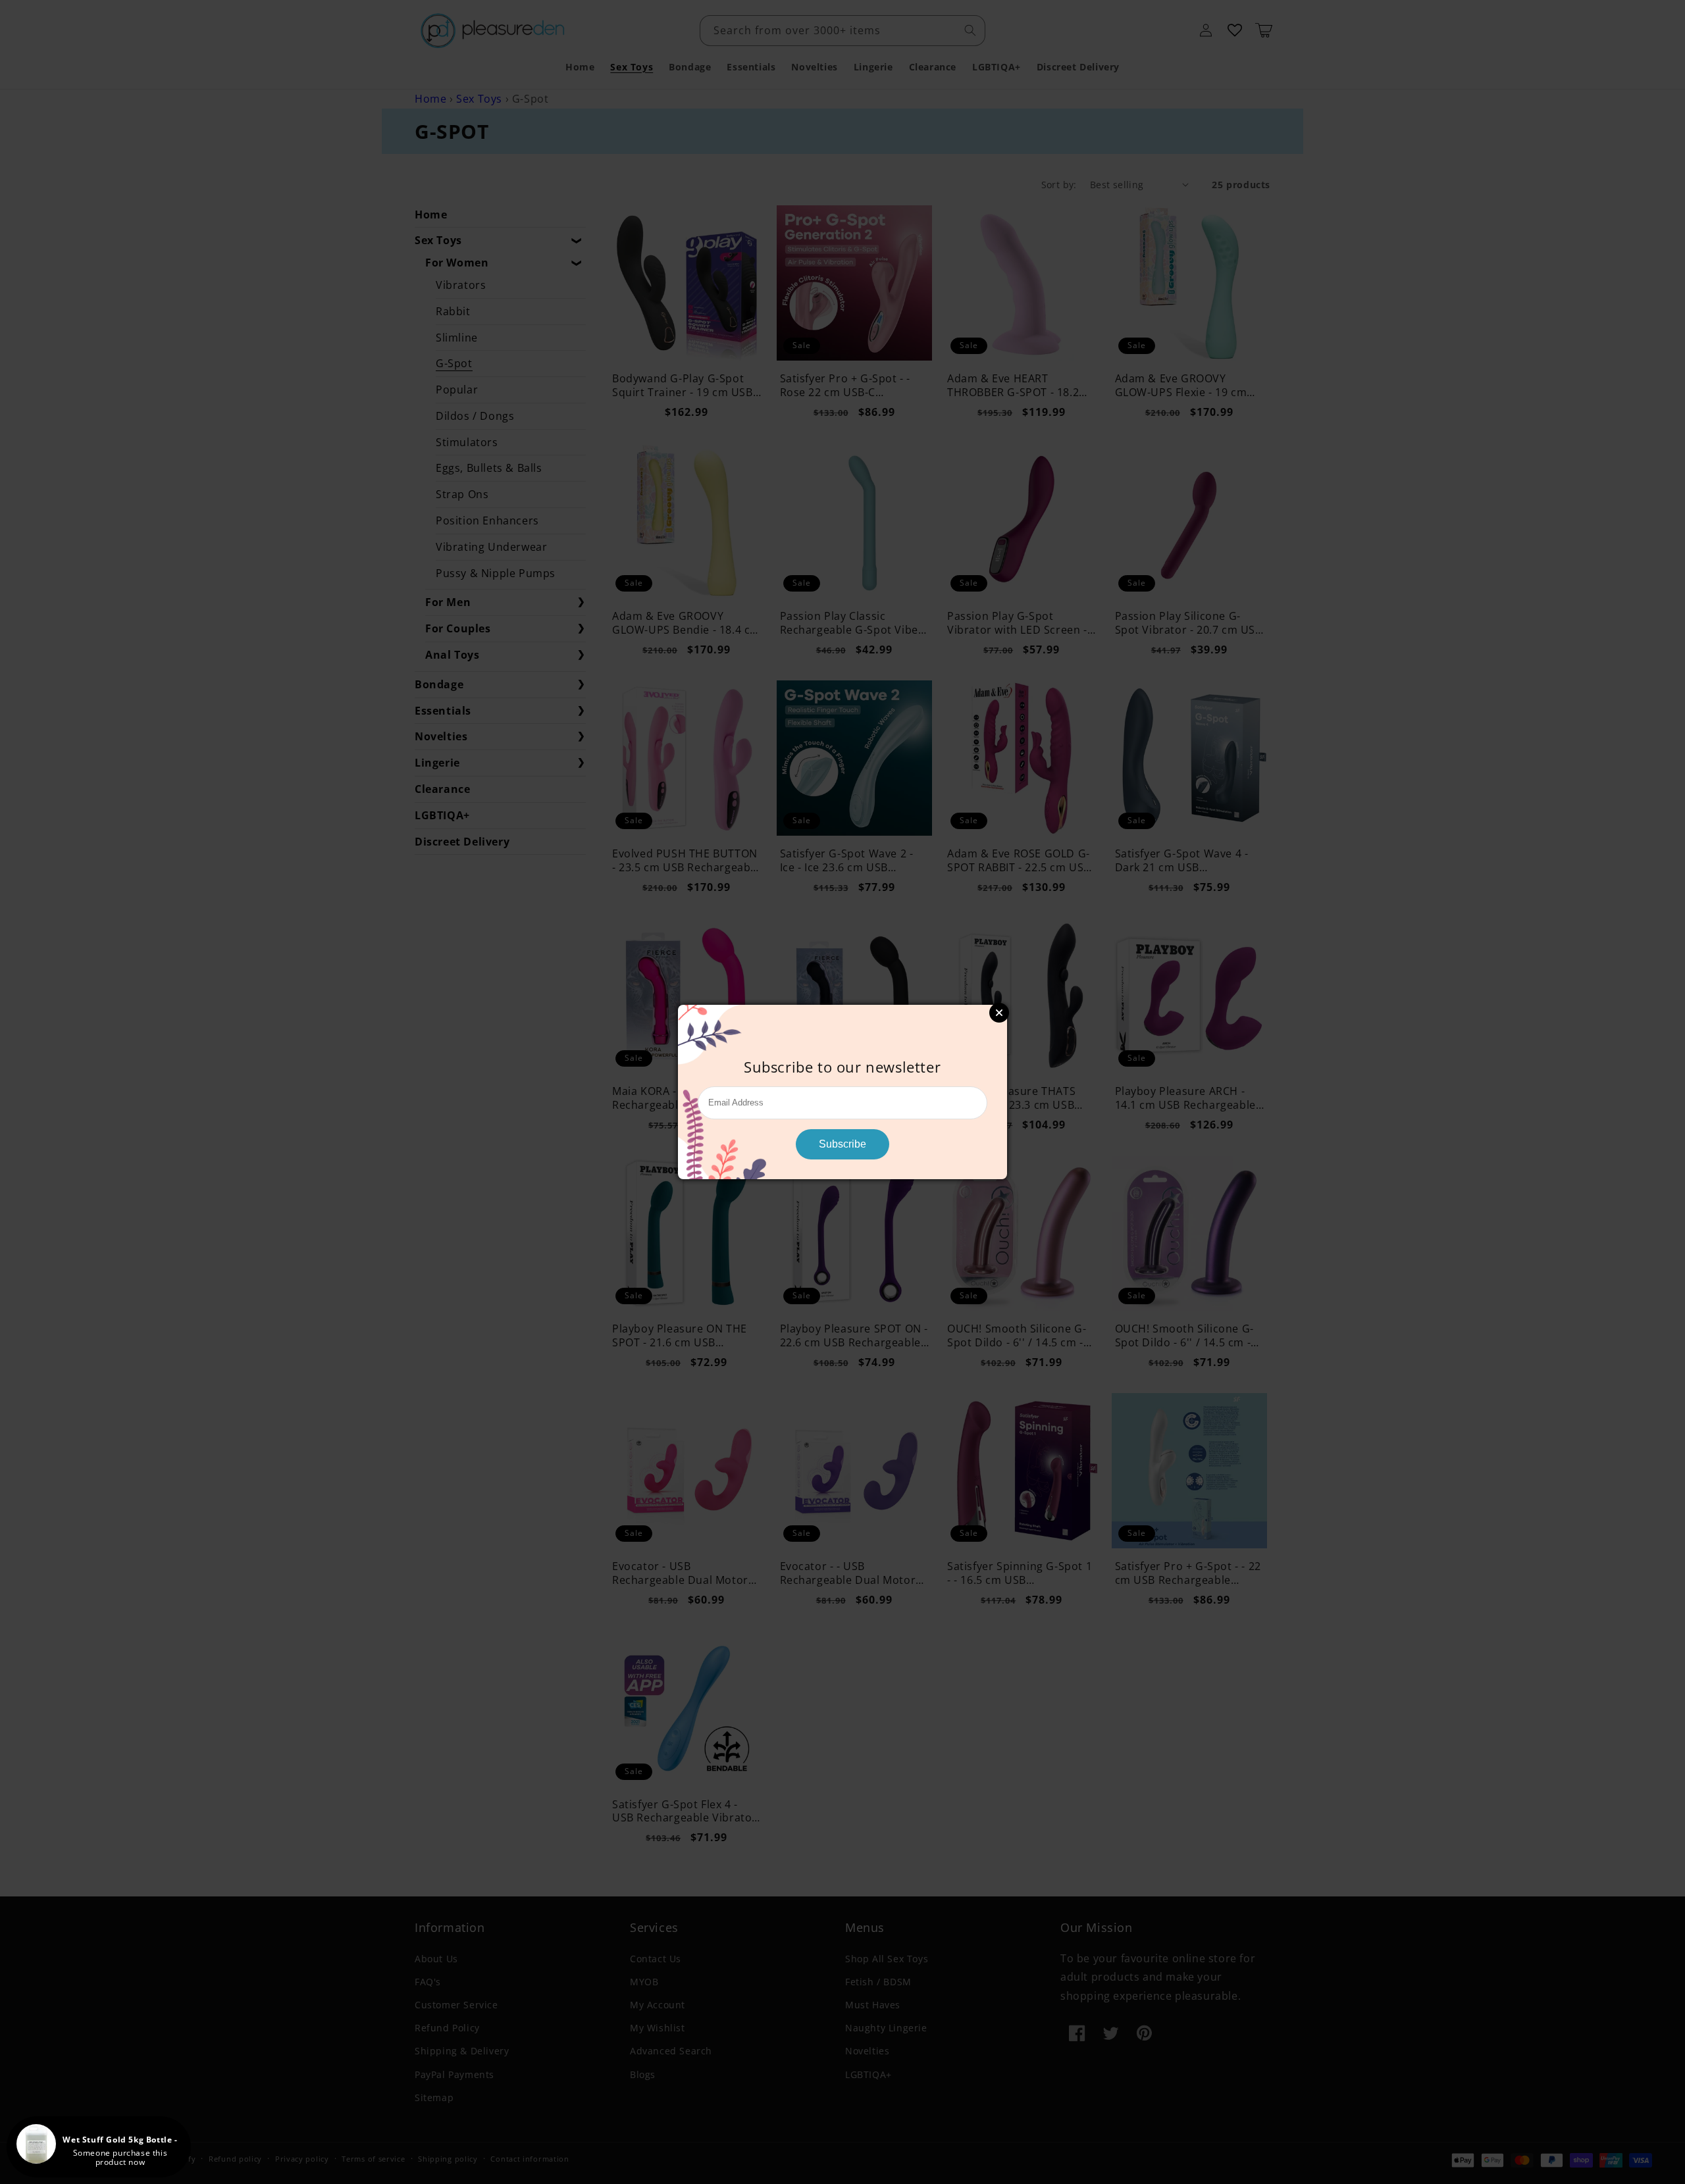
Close (999, 1013)
